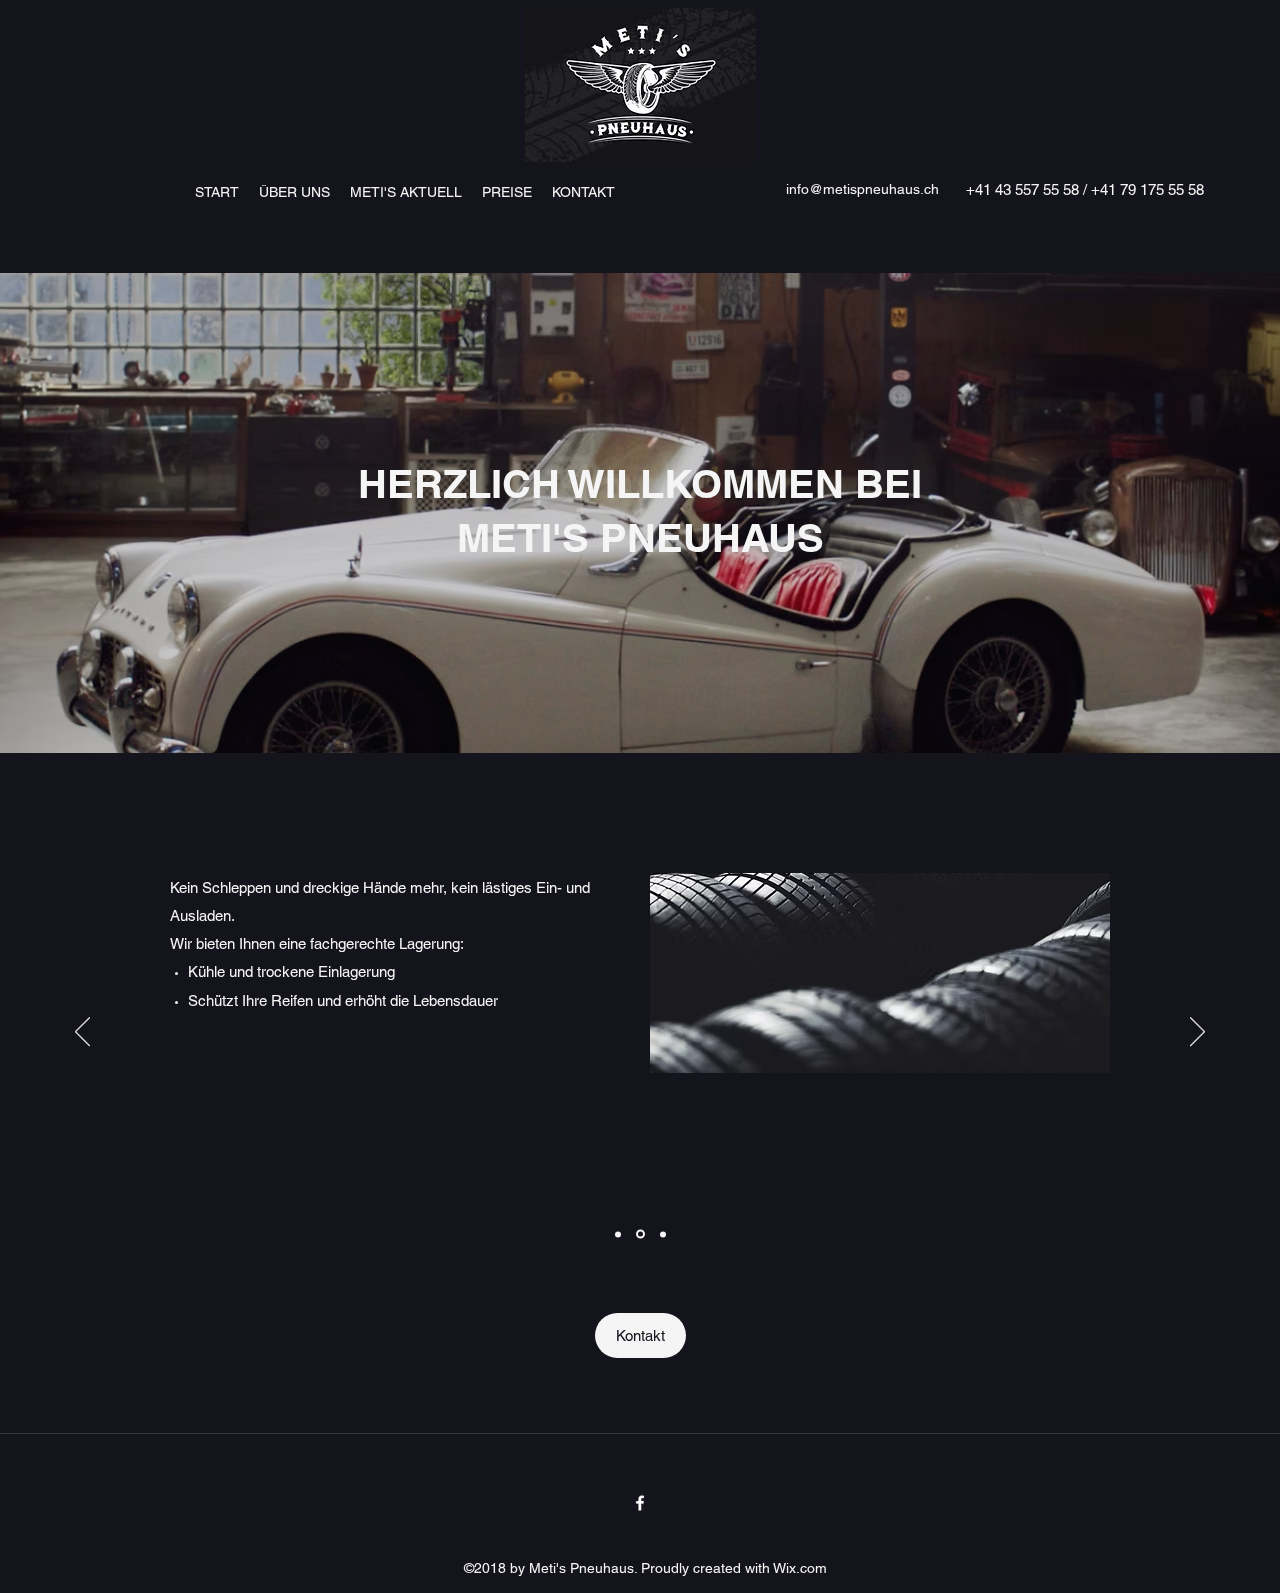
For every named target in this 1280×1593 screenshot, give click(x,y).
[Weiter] (1197, 1033)
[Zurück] (82, 1033)
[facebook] (640, 1503)
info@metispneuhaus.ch (862, 189)
